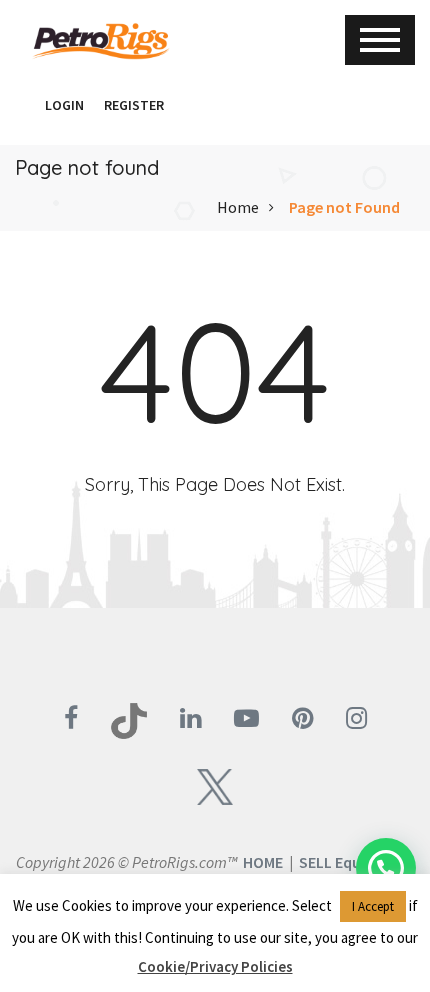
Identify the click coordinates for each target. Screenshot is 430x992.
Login (64, 105)
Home (238, 207)
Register (134, 105)
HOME (263, 862)
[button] (25, 105)
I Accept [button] (373, 906)
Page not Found (344, 207)
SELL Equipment (355, 862)
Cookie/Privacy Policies (215, 966)
